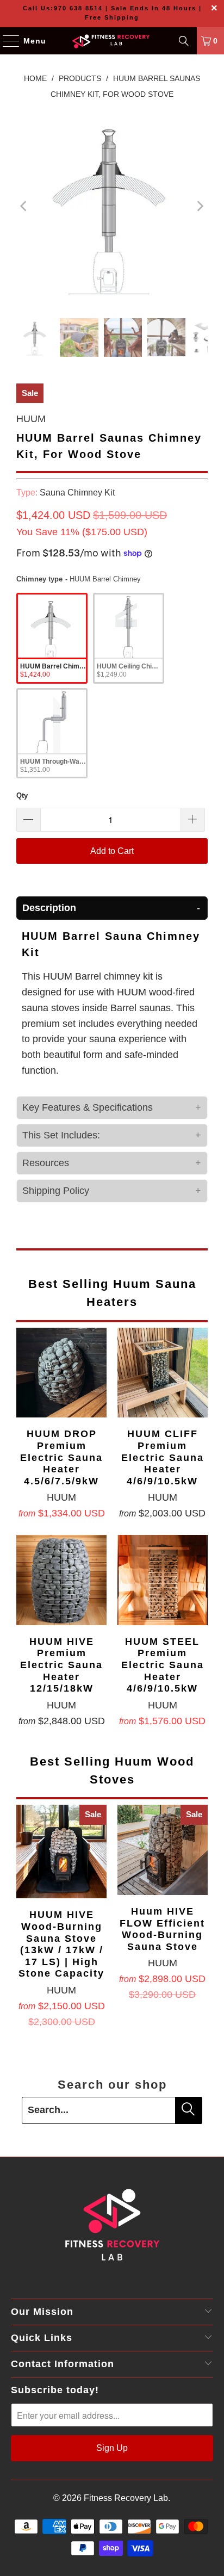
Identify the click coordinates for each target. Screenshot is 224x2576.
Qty (22, 795)
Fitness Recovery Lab (126, 2498)
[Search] (184, 41)
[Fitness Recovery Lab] (112, 41)
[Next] (200, 207)
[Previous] (24, 207)
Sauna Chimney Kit (77, 492)
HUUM (31, 419)
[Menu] (6, 41)
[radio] (52, 638)
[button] (112, 908)
